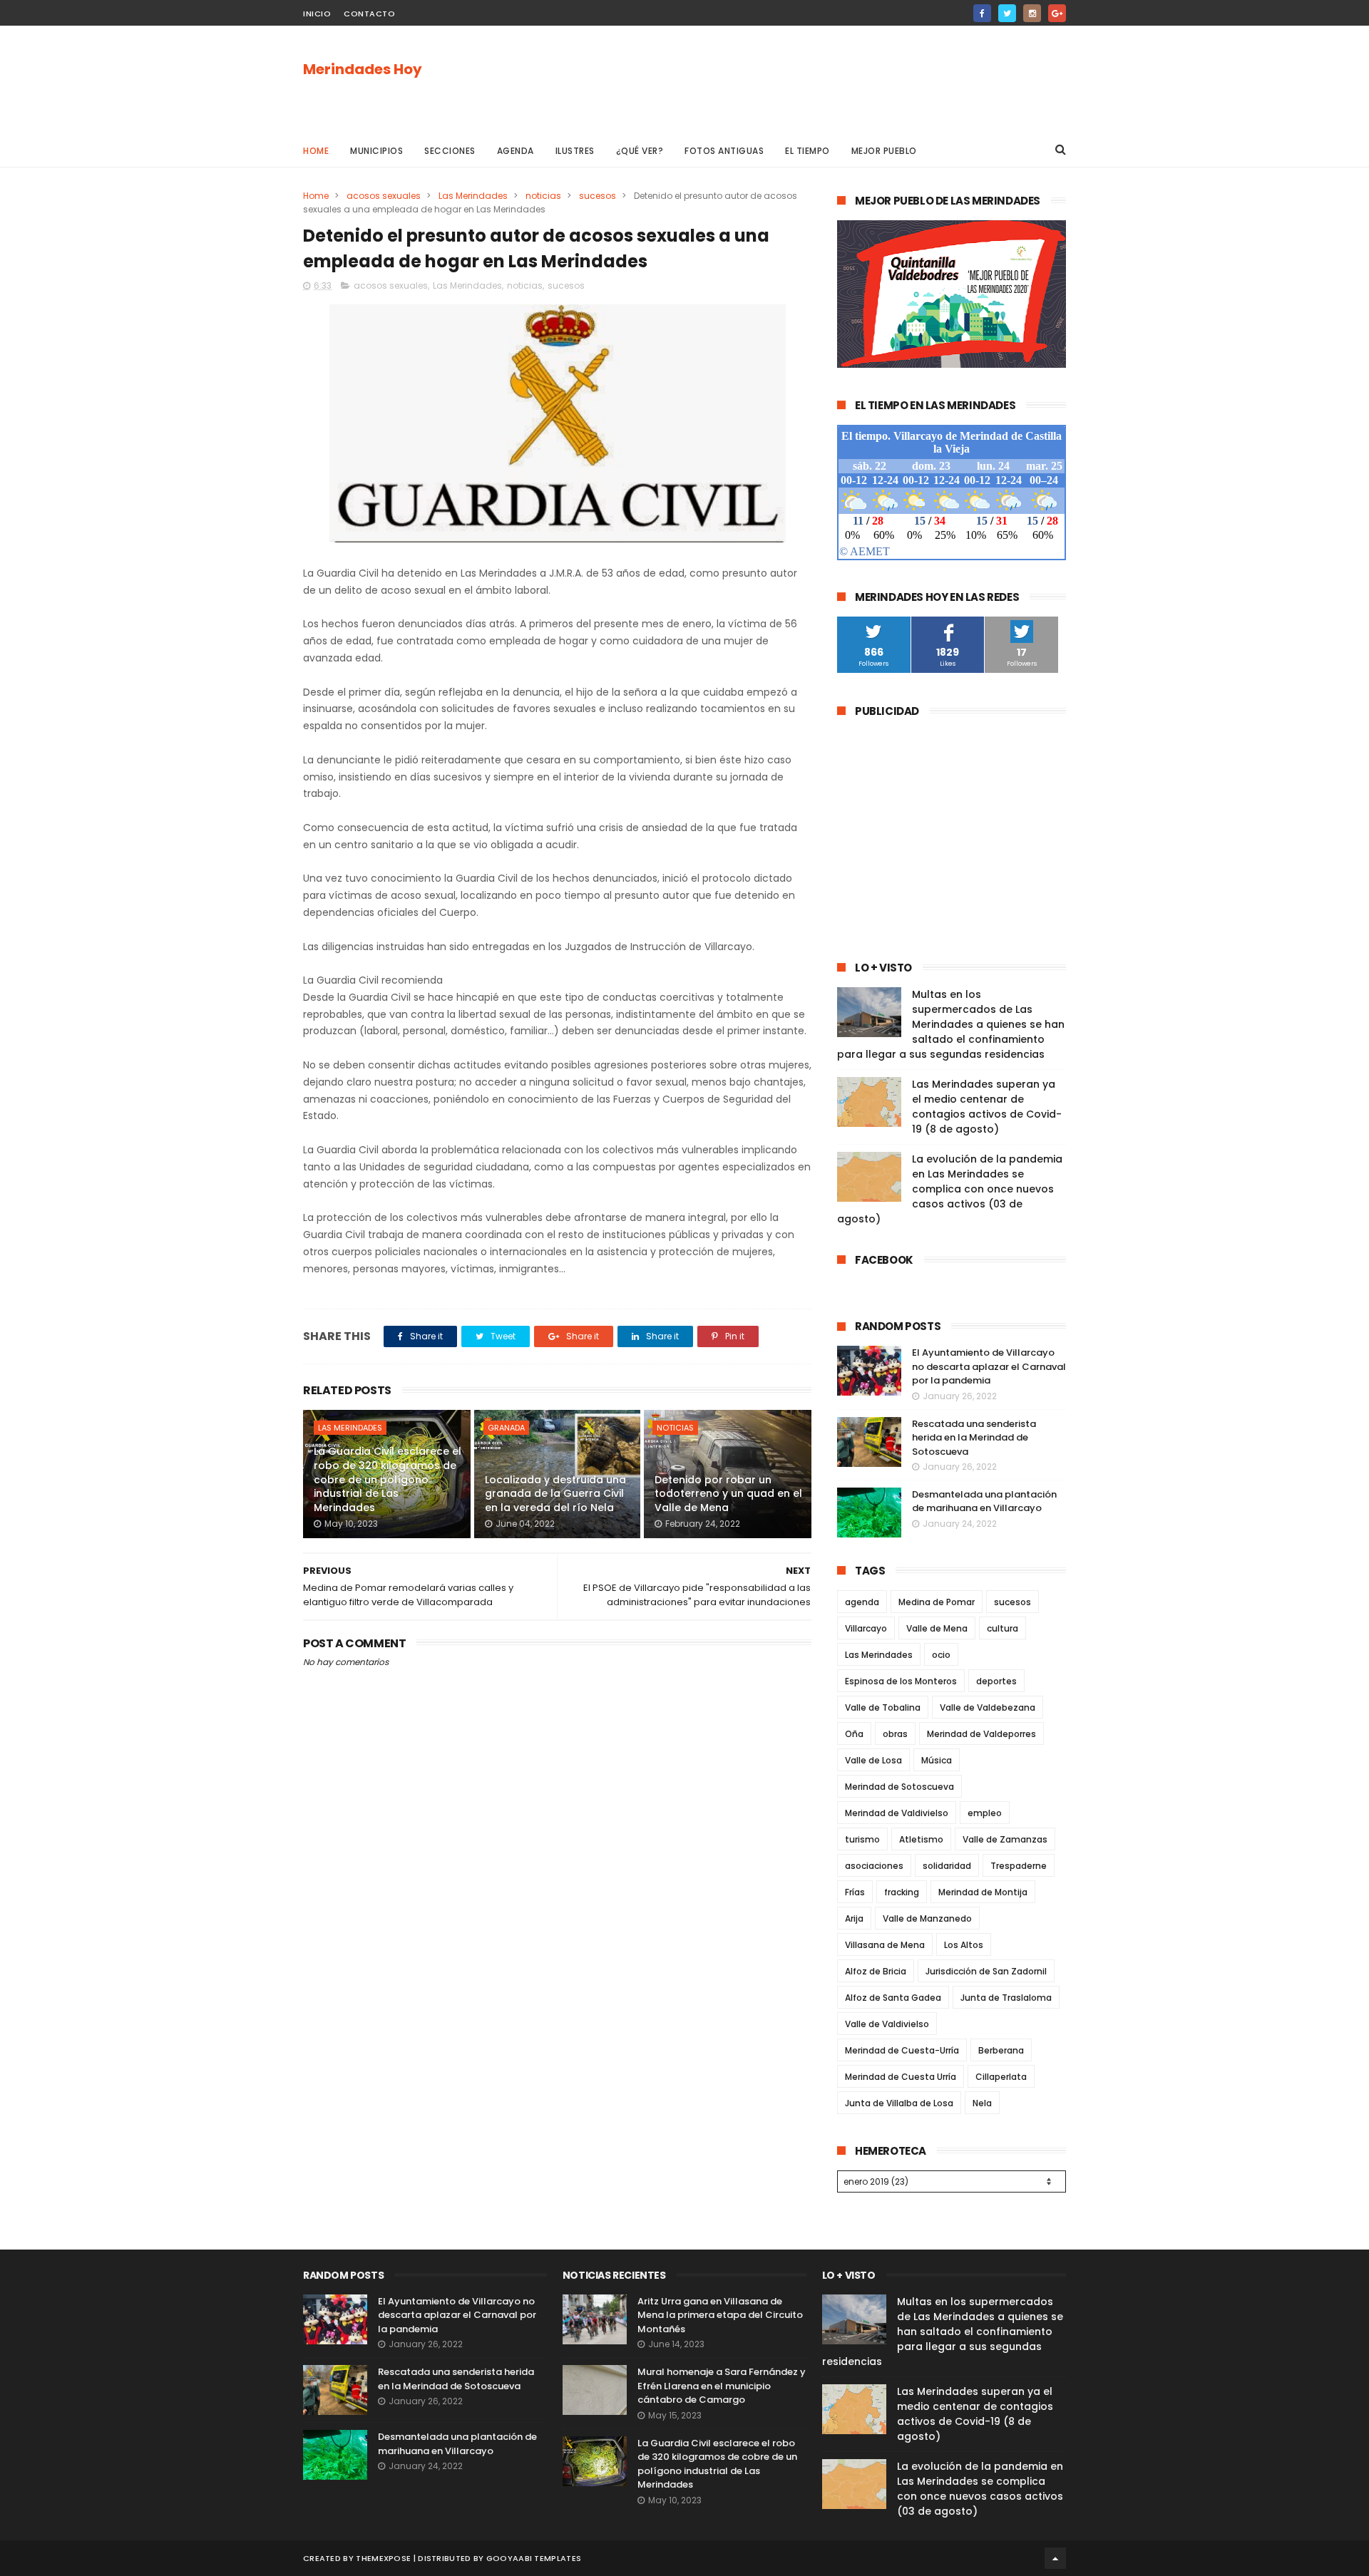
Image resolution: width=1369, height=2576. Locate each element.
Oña (854, 1734)
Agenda (516, 151)
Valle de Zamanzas (1005, 1839)
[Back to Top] (1055, 2558)
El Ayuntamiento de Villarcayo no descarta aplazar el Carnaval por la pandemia (989, 1366)
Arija (854, 1918)
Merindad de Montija (983, 1892)
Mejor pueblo (884, 151)
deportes (996, 1681)
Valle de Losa (873, 1760)
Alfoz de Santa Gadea (893, 1998)
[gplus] (1057, 13)
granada (506, 1428)
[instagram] (1032, 13)
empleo (985, 1813)
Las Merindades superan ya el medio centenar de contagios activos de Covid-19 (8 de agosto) (987, 1107)
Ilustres (575, 151)
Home (316, 151)
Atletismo (921, 1839)
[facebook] (982, 13)
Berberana (1001, 2050)
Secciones (450, 151)
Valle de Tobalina (883, 1707)
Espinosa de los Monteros (901, 1681)
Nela (982, 2103)
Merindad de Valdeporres (981, 1734)
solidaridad (947, 1866)
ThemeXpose (383, 2558)
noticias (543, 196)
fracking (902, 1892)
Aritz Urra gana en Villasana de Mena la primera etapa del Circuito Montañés (720, 2315)
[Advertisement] (806, 79)
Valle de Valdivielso (887, 2024)
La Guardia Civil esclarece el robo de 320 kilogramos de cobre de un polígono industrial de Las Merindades (388, 1479)
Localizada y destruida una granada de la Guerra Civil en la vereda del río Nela (555, 1494)
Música (937, 1760)
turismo (862, 1839)
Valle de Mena (937, 1628)
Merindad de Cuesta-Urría (902, 2050)
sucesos (598, 196)
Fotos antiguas (724, 151)
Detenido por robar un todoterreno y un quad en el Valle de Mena (728, 1494)
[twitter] (1007, 13)
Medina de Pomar (937, 1602)
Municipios (376, 151)
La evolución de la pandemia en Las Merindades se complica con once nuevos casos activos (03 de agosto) (950, 1189)
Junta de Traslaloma (1006, 1998)
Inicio (317, 14)
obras (895, 1734)
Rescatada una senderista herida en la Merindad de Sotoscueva (974, 1438)
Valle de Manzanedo (927, 1918)
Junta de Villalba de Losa (899, 2103)
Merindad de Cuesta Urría (901, 2077)
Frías (855, 1892)
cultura (1003, 1628)
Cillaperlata (1001, 2077)
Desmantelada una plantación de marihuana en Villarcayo (984, 1501)
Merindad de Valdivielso (897, 1813)
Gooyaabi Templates (534, 2558)
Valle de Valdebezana (988, 1707)
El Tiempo (807, 151)
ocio (941, 1655)
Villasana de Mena (885, 1945)
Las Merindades (473, 196)
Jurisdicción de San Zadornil (986, 1971)
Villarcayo (866, 1628)
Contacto (369, 14)
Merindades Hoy (363, 69)
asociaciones (874, 1866)
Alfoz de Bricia (876, 1971)
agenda (862, 1602)
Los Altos (964, 1945)
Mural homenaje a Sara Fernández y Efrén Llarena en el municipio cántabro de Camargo (722, 2386)
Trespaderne (1019, 1866)
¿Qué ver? (640, 151)
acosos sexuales (384, 196)
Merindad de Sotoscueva (899, 1787)
